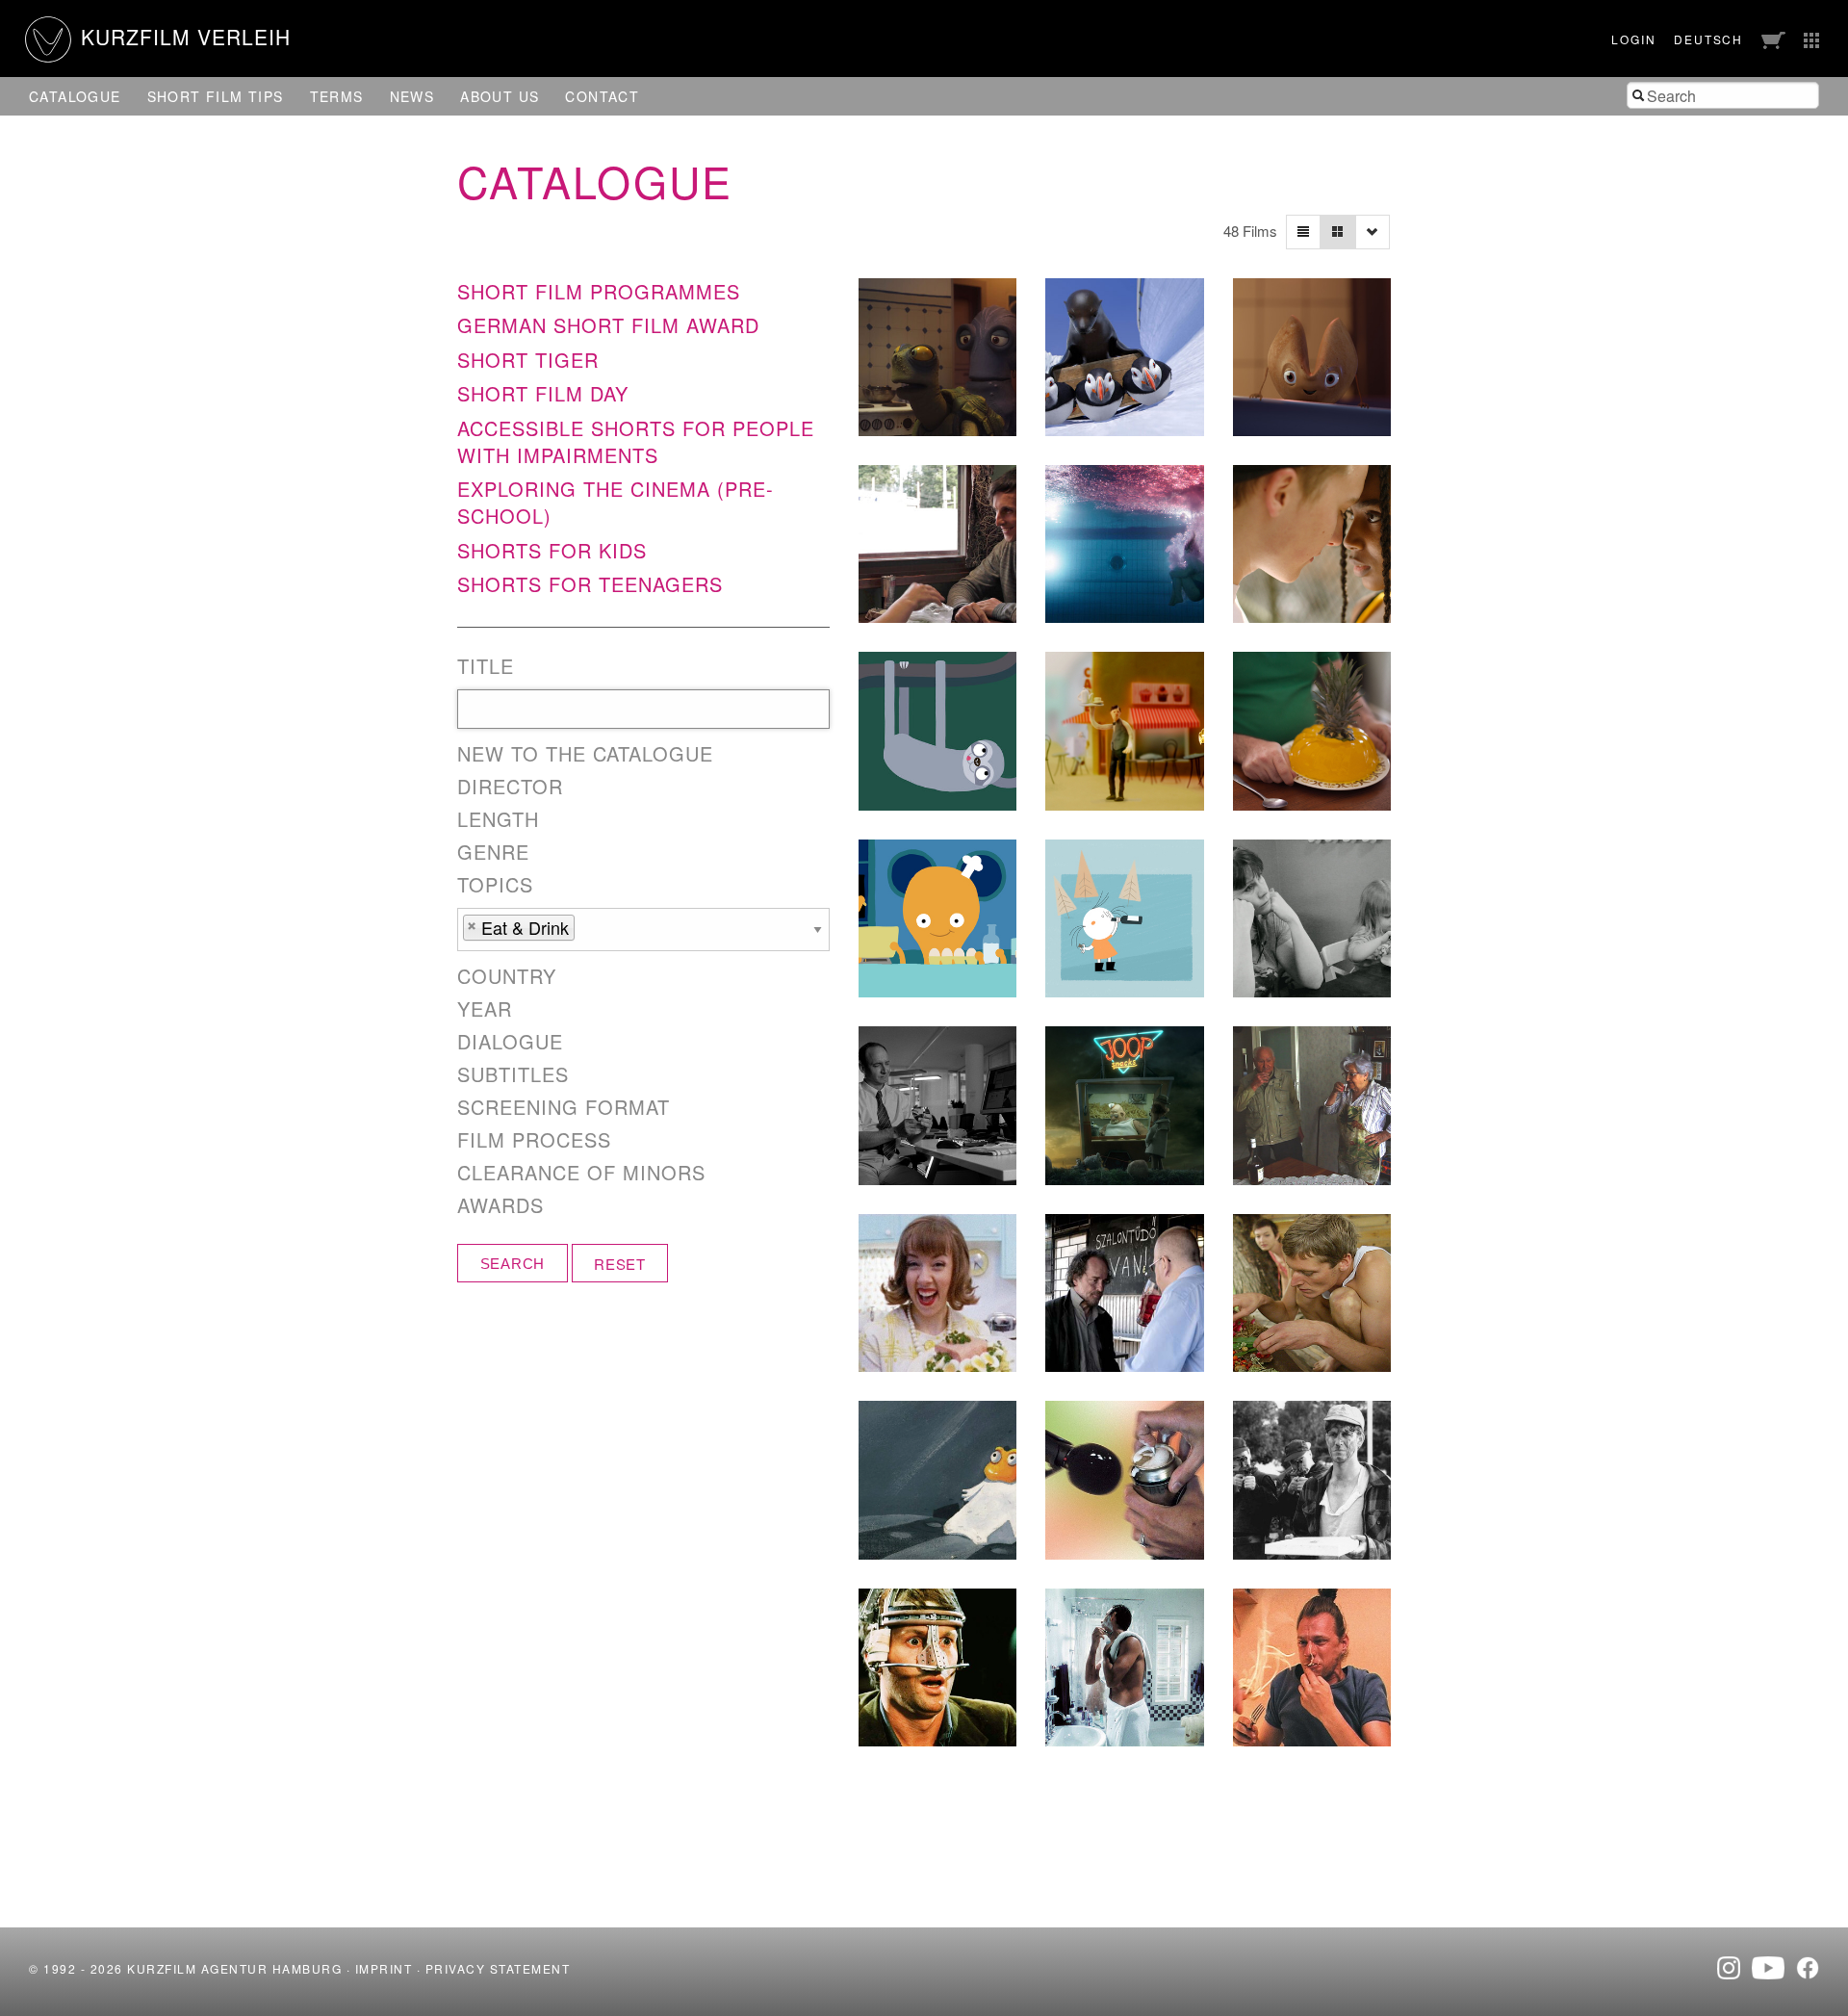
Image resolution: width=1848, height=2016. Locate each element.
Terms (337, 96)
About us (500, 96)
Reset (620, 1264)
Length (498, 819)
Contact (602, 96)
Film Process (534, 1140)
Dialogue (510, 1042)
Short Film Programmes (599, 291)
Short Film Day (543, 393)
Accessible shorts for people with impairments (636, 441)
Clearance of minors (581, 1173)
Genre (493, 852)
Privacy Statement (498, 1968)
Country (507, 976)
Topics (495, 885)
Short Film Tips (216, 96)
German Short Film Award (608, 325)
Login (1633, 39)
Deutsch (1708, 39)
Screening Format (564, 1107)
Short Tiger (528, 360)
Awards (500, 1205)
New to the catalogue (585, 754)
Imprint (384, 1968)
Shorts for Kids (552, 550)
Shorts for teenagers (590, 584)
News (412, 96)
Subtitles (513, 1074)
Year (485, 1009)
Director (510, 787)
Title (486, 666)
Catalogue (75, 96)
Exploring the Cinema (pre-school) (616, 502)
